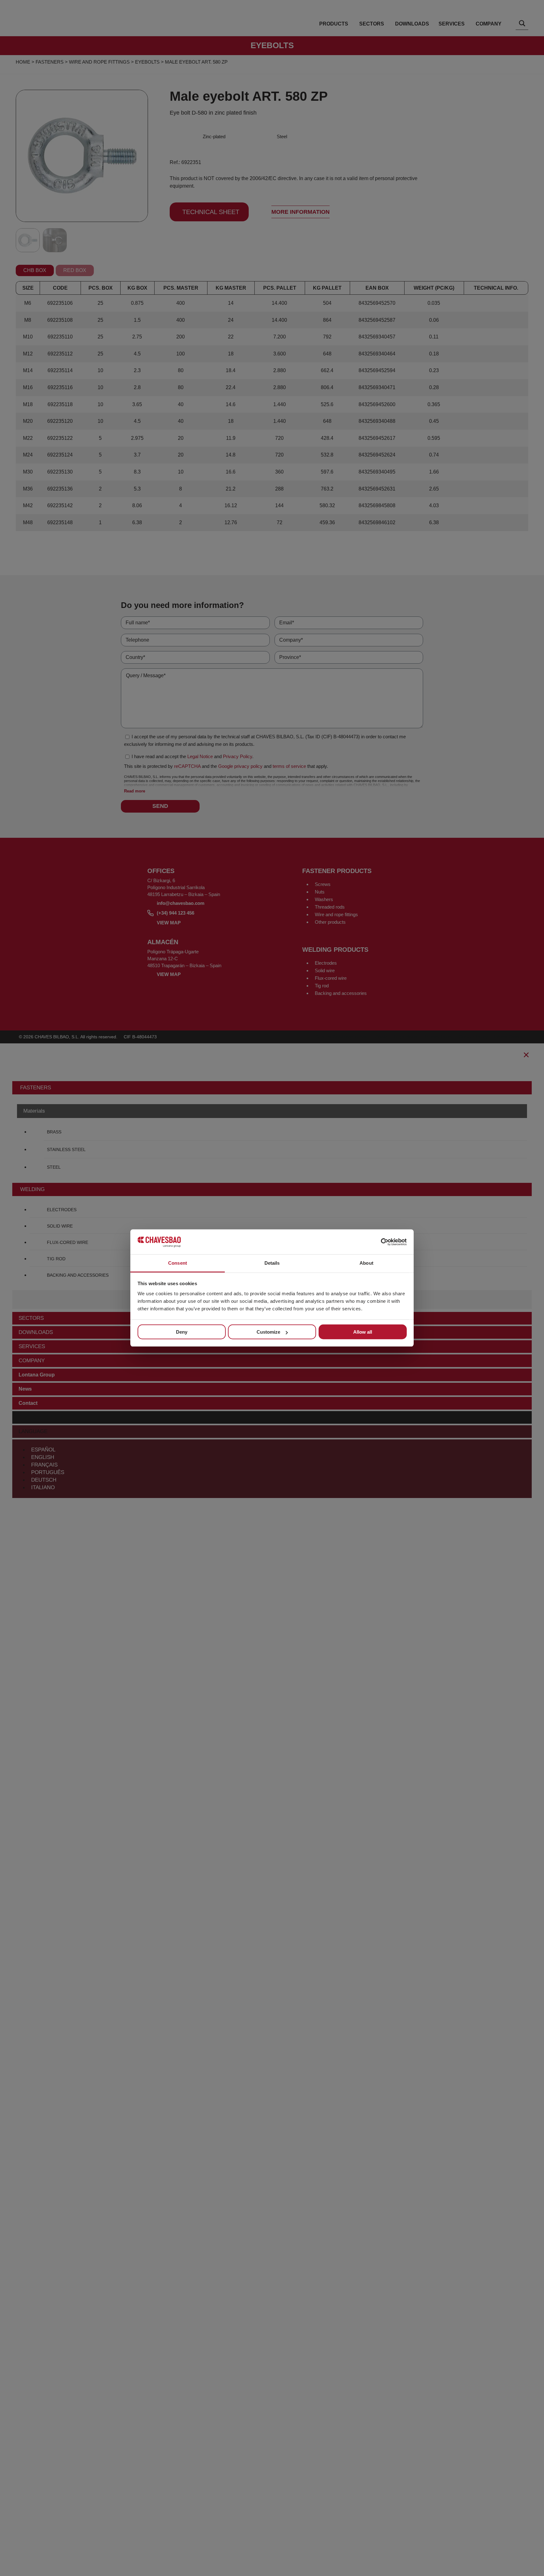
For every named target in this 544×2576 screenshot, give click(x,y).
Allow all (363, 1332)
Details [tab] (272, 1263)
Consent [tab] (178, 1263)
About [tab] (366, 1263)
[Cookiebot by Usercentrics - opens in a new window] (379, 1242)
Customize (268, 1332)
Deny (182, 1332)
